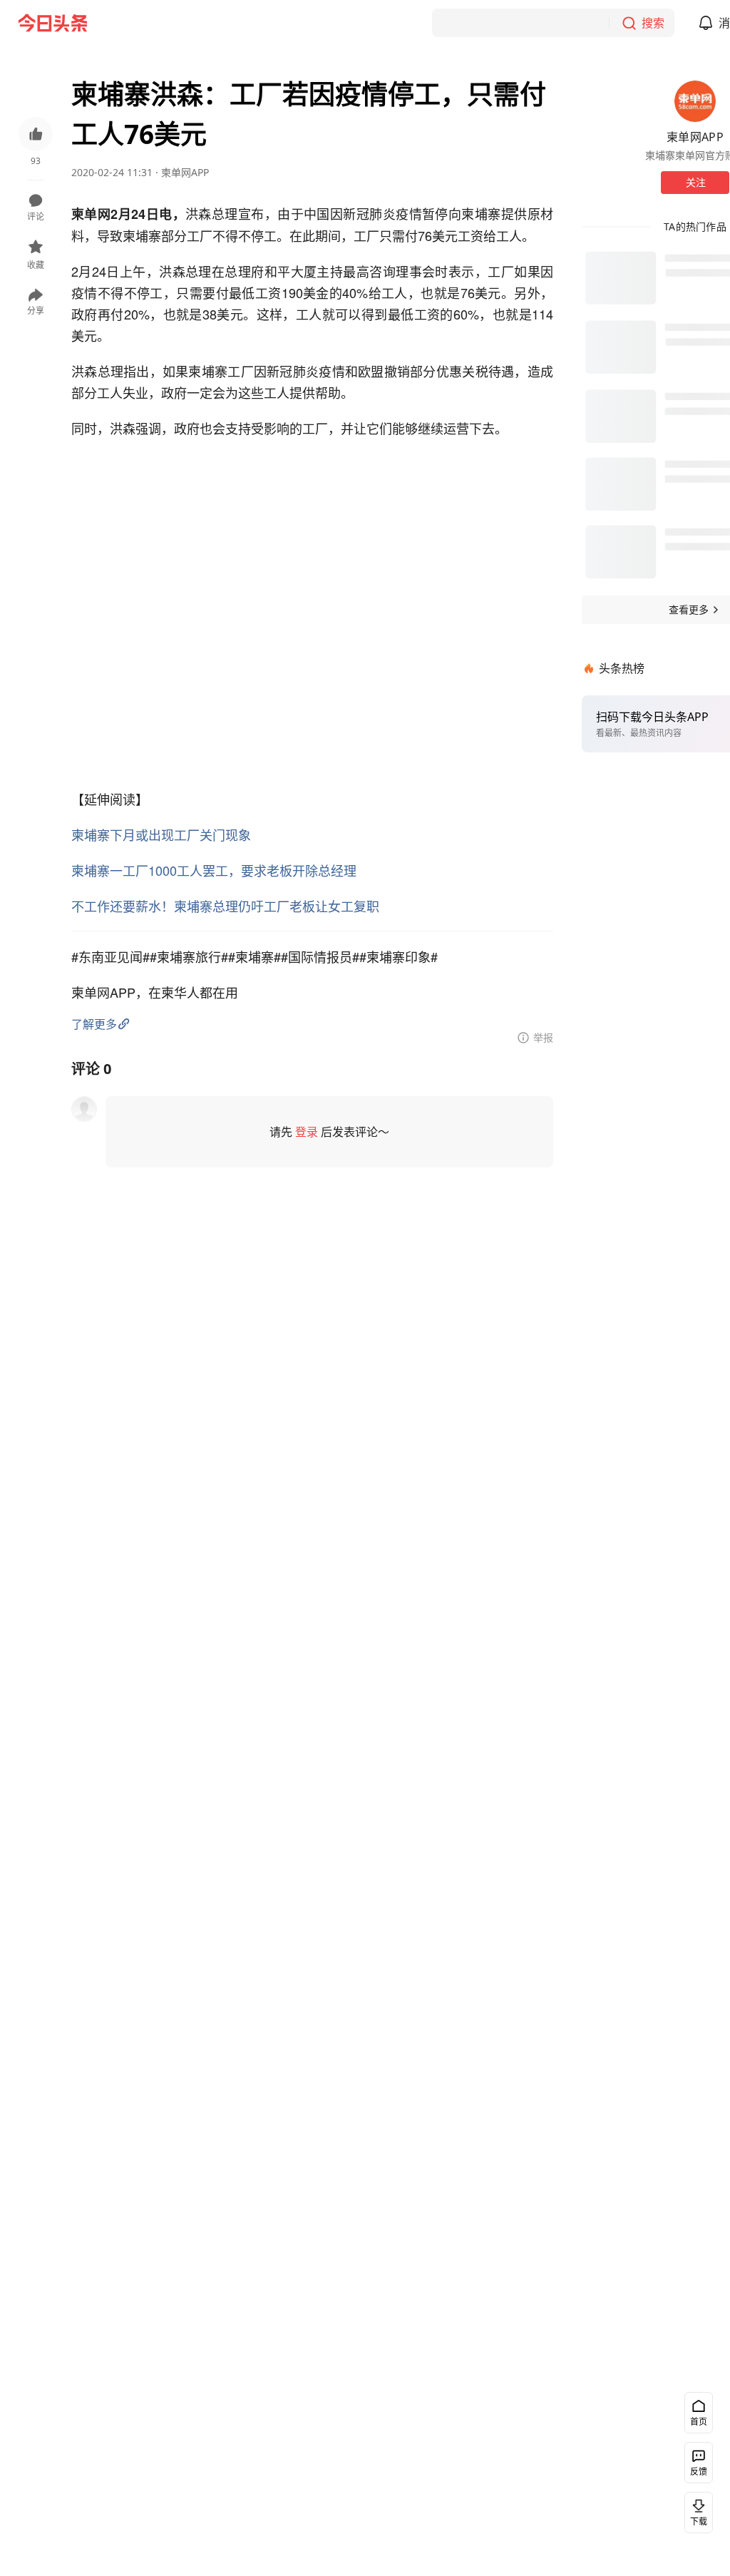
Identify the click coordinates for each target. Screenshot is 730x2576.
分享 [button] (36, 311)
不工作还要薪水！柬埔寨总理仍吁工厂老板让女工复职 (225, 906)
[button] (36, 143)
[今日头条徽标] (53, 23)
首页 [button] (699, 2422)
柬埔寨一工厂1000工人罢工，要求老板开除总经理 (214, 870)
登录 (307, 1132)
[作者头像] (695, 101)
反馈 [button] (699, 2472)
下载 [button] (699, 2521)
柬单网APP (185, 172)
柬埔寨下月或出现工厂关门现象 (161, 834)
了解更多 (94, 1024)
